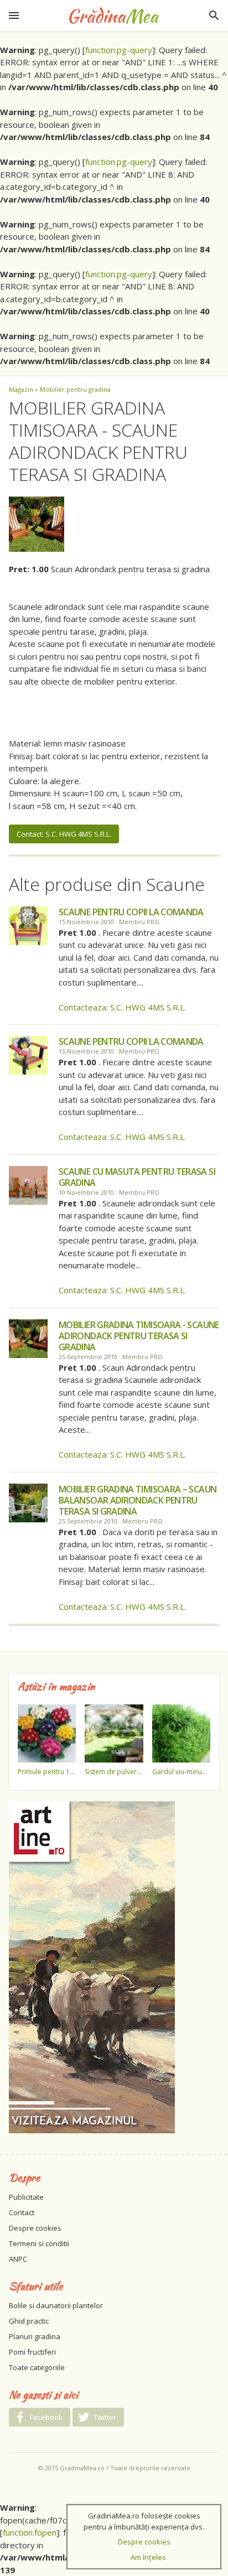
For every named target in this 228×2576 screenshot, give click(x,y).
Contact (22, 2212)
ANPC (18, 2259)
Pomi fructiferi (32, 2352)
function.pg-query (119, 50)
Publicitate (26, 2197)
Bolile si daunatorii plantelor (56, 2305)
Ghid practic (29, 2321)
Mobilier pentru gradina (75, 389)
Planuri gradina (35, 2336)
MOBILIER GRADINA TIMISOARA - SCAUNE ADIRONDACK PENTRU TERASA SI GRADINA (139, 1336)
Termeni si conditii (39, 2243)
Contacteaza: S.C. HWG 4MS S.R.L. (122, 1007)
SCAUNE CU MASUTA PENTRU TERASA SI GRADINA (137, 1177)
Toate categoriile (37, 2367)
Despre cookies (35, 2228)
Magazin (21, 389)
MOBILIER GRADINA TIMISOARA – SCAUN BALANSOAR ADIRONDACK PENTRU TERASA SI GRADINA (138, 1500)
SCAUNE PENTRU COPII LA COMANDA (131, 912)
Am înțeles (148, 2557)
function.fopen (30, 2532)
